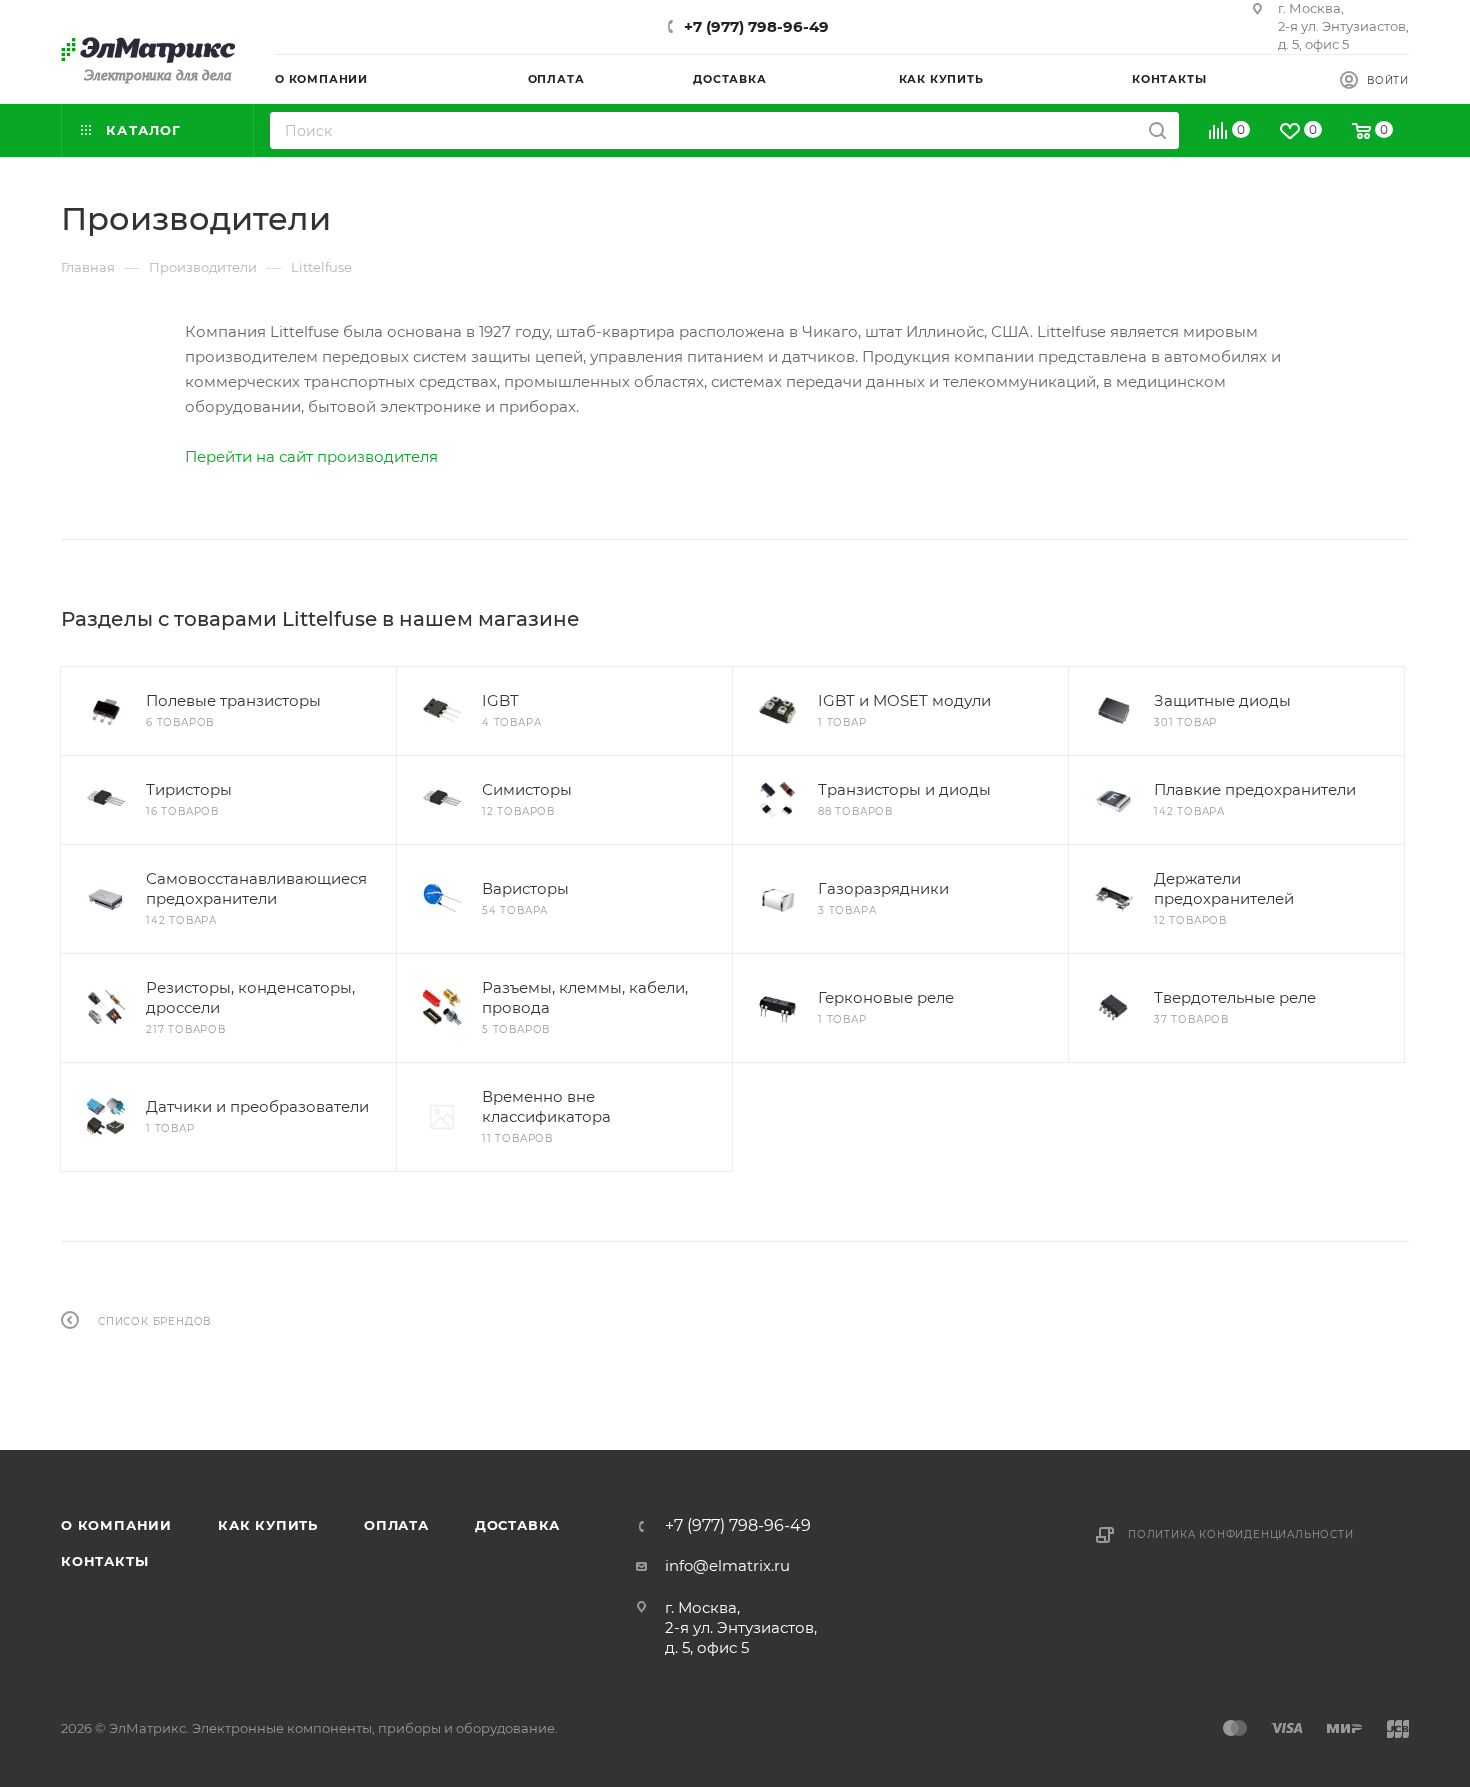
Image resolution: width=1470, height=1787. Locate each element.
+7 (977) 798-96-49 (756, 26)
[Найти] (1157, 130)
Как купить (268, 1525)
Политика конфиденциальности (1241, 1534)
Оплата (396, 1525)
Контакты (104, 1561)
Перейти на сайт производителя (311, 456)
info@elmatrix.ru (727, 1565)
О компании (116, 1525)
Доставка (517, 1525)
